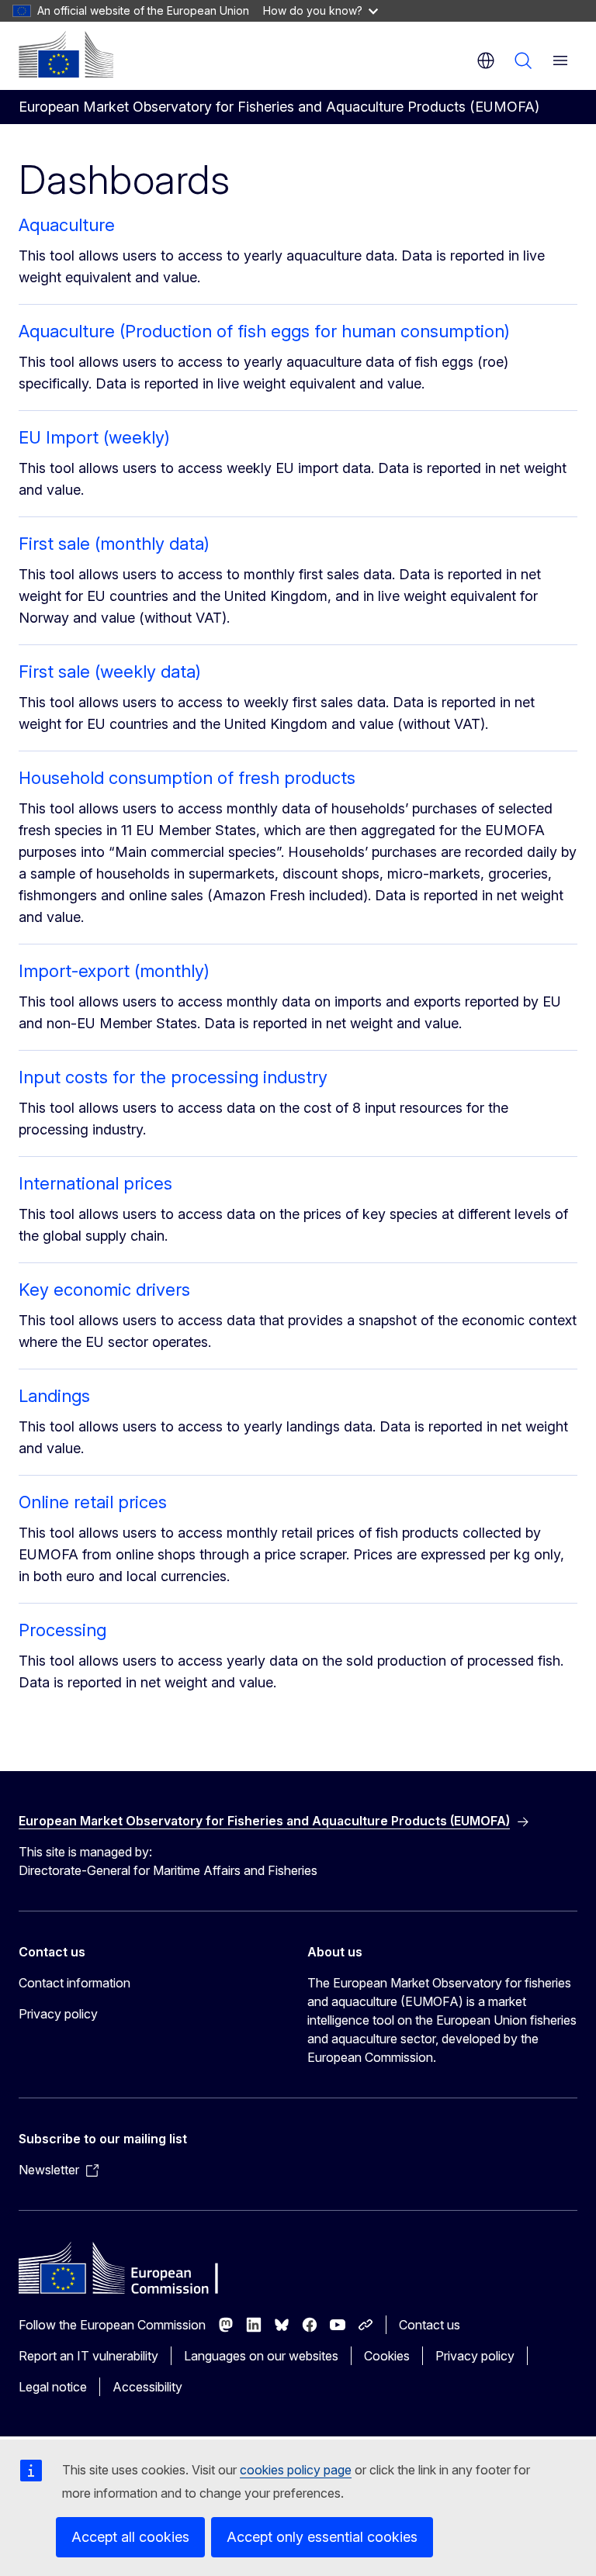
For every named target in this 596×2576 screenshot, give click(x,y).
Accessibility (147, 2387)
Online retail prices (93, 1502)
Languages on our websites (261, 2356)
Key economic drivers (104, 1290)
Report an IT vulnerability (88, 2356)
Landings (54, 1396)
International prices (95, 1183)
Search (523, 60)
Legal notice (53, 2387)
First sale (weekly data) (110, 672)
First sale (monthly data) (114, 544)
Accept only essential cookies (322, 2537)
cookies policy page (296, 2470)
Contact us (430, 2325)
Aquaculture (67, 225)
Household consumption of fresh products (187, 778)
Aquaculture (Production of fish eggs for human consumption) (264, 331)
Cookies (387, 2356)
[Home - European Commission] (66, 54)
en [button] (486, 60)
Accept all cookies (130, 2537)
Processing (62, 1630)
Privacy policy (58, 2014)
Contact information (74, 1983)
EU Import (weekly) (94, 437)
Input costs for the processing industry (173, 1077)
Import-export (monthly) (114, 971)
